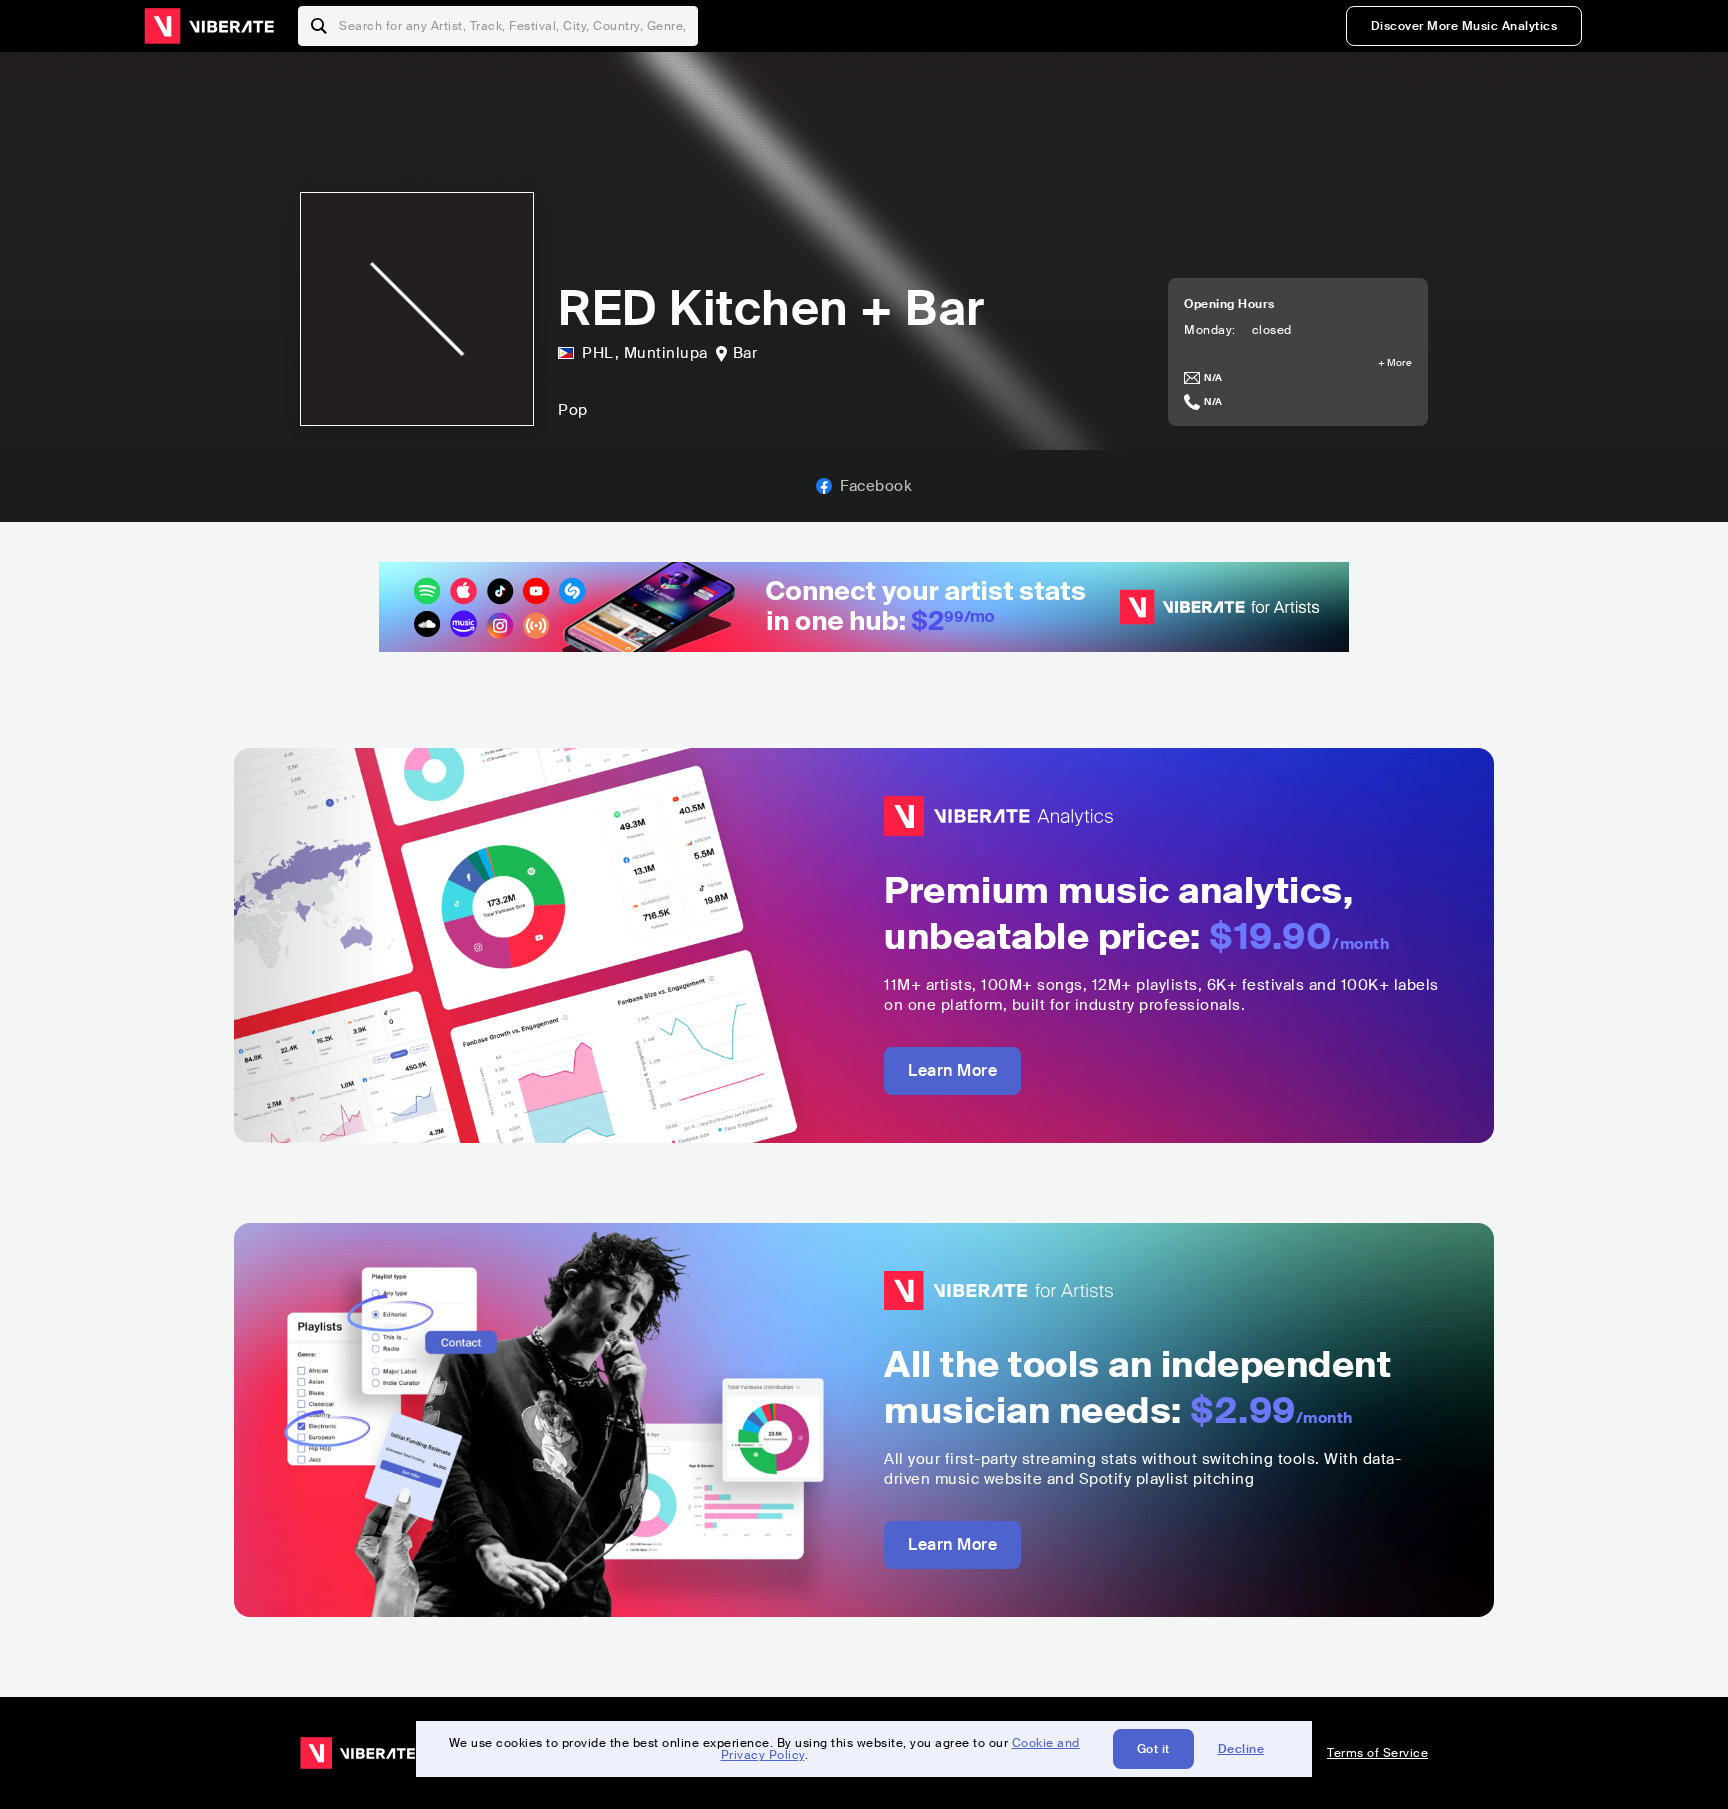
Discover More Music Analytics (1464, 26)
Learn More (952, 1070)
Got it (1153, 1749)
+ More (1395, 363)
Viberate (209, 26)
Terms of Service (1377, 1753)
